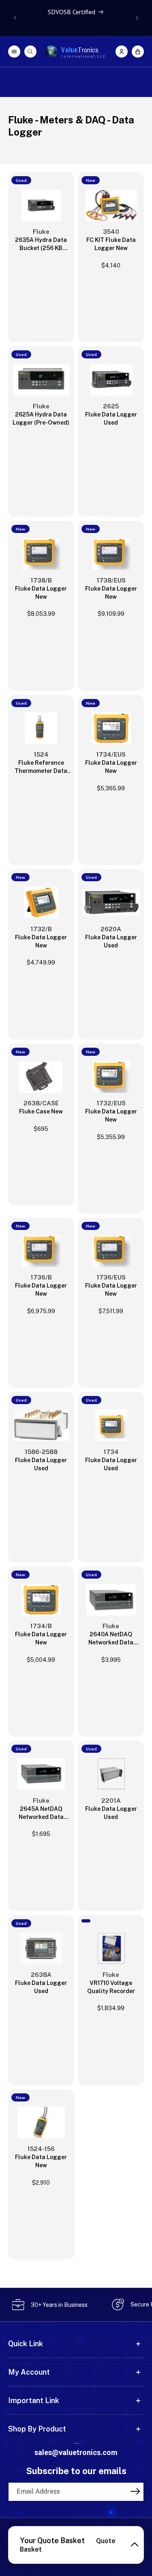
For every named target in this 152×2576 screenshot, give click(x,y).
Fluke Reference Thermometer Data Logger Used (41, 767)
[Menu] (14, 52)
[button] (138, 52)
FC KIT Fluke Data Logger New (111, 244)
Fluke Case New (41, 1111)
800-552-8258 (76, 2443)
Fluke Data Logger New (41, 593)
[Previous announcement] (15, 18)
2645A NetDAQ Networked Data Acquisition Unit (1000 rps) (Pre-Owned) (41, 1813)
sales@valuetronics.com (76, 2452)
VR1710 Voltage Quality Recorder (111, 1987)
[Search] (30, 52)
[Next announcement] (137, 18)
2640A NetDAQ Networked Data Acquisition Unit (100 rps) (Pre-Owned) (111, 1639)
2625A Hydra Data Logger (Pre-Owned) (41, 419)
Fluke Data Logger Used (111, 419)
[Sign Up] (135, 2491)
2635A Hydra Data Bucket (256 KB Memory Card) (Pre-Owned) (41, 244)
